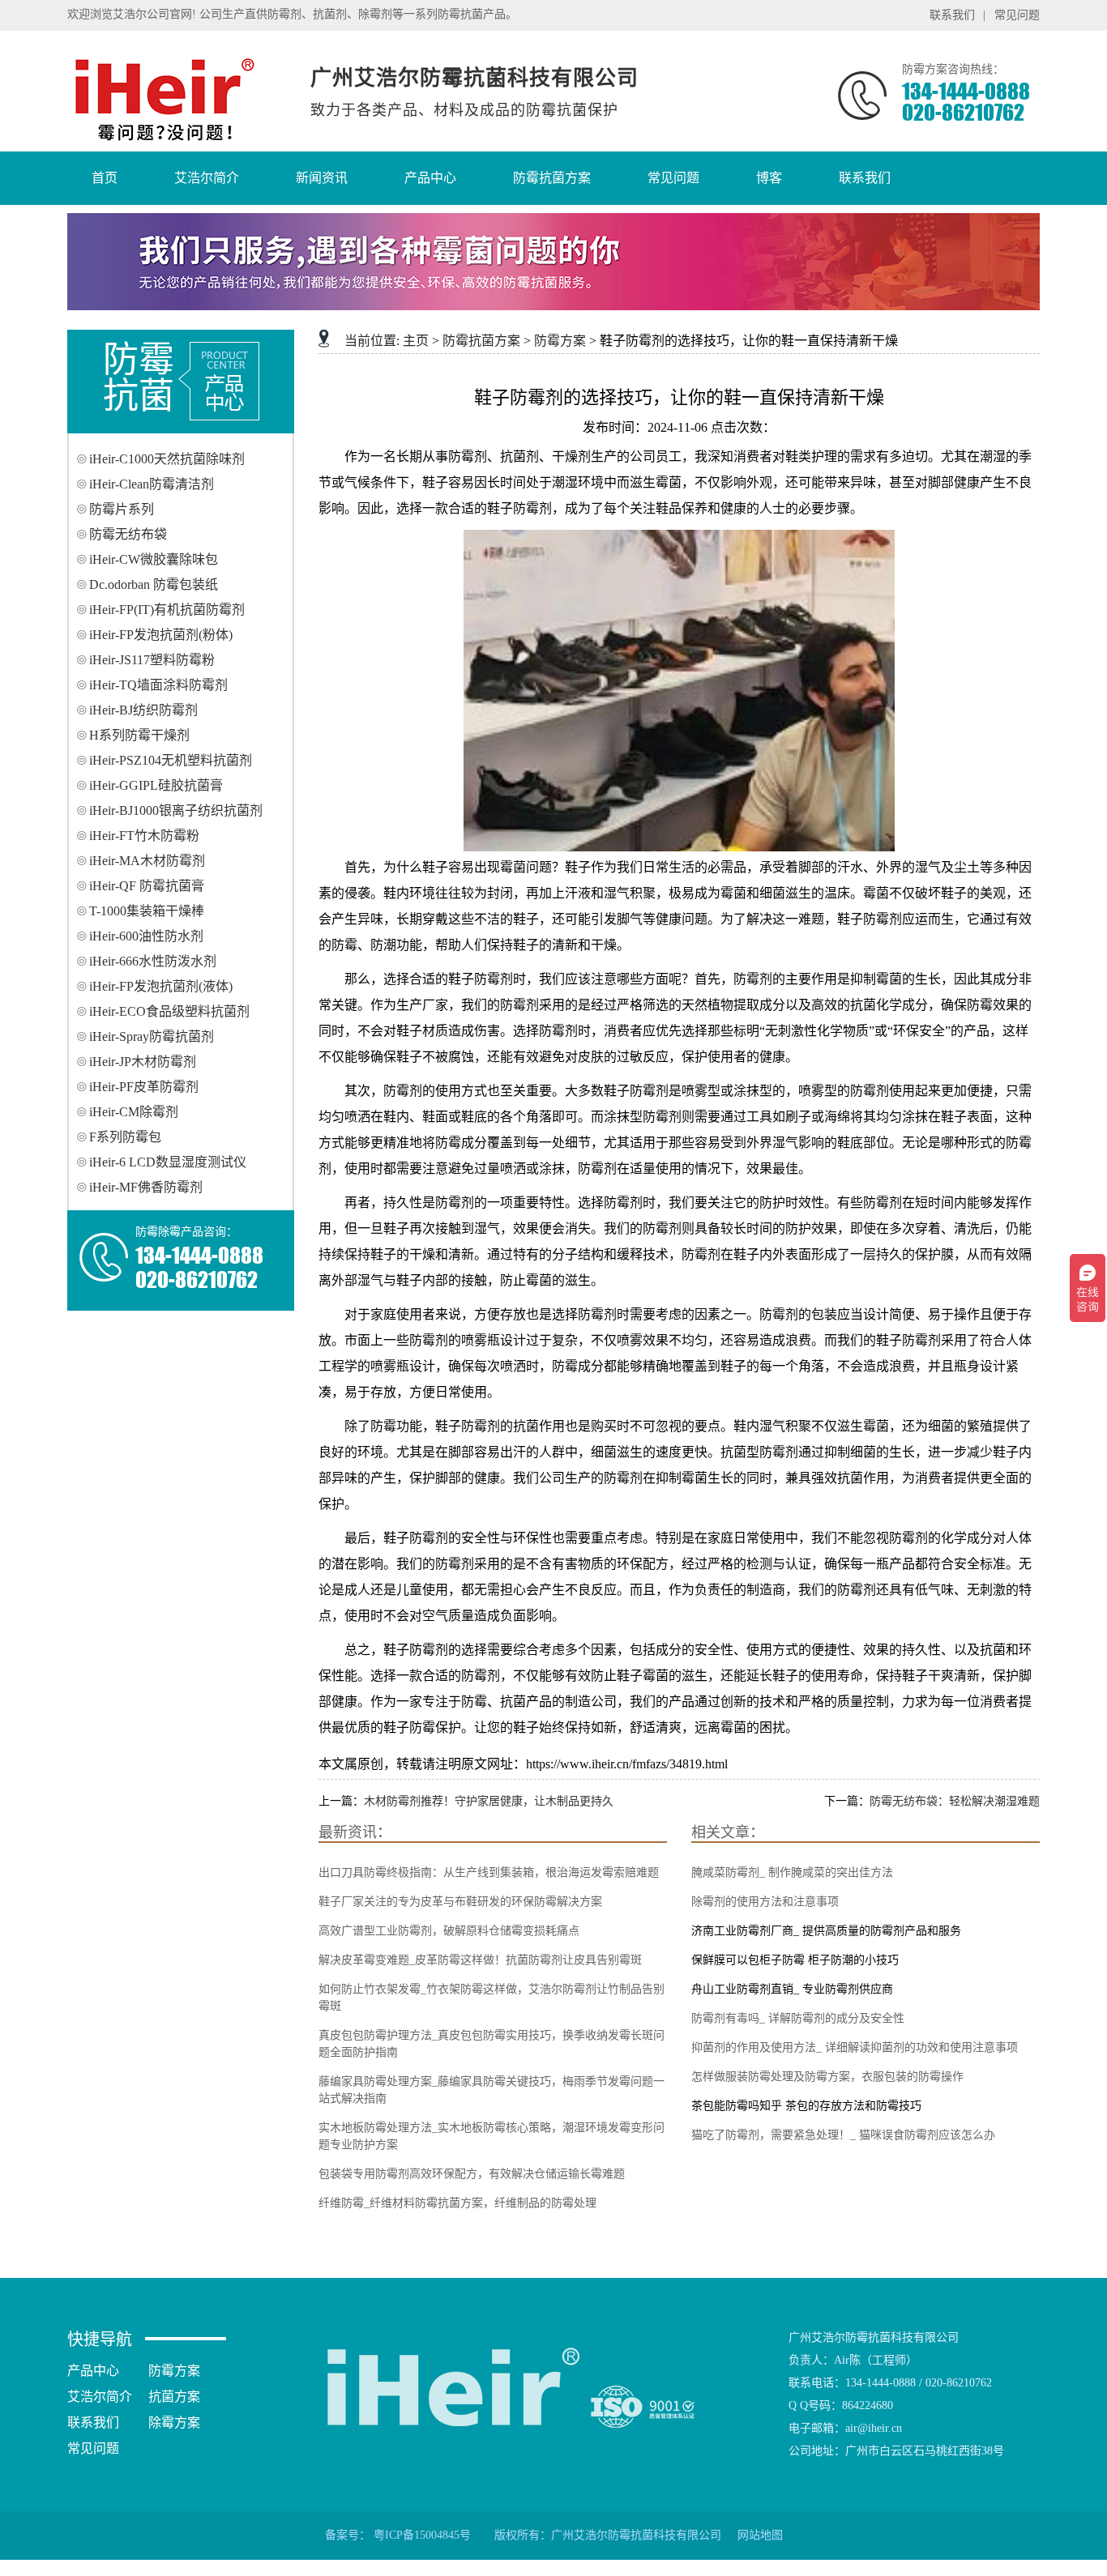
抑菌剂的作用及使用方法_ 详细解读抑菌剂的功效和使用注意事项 (855, 2047)
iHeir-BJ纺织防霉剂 (143, 710)
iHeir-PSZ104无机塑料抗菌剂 (171, 760)
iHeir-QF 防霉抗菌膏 (147, 886)
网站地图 (760, 2535)
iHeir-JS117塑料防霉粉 (152, 660)
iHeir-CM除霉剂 (134, 1112)
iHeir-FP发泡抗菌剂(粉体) (161, 635)
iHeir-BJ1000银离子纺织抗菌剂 (176, 810)
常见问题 (1017, 15)
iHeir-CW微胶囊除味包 (154, 559)
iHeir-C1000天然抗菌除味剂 (167, 459)
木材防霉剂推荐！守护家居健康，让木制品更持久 (489, 1801)
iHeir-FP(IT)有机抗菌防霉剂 (167, 610)
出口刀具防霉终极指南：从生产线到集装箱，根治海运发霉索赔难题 (489, 1872)
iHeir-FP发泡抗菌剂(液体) (161, 986)
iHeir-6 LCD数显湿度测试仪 (168, 1162)
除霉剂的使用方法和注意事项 (765, 1902)
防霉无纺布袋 (128, 534)
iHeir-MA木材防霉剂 (147, 861)
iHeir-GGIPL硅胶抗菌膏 (156, 785)
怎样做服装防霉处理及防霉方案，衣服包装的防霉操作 (827, 2077)
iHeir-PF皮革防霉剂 (144, 1087)
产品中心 (93, 2371)
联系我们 (952, 15)
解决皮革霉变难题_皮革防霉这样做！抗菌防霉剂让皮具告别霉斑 (480, 1960)
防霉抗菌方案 (481, 341)
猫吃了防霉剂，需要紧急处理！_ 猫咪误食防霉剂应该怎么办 (843, 2135)
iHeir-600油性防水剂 (146, 936)
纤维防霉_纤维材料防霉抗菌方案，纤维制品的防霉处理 (457, 2203)
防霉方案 (560, 341)
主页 (416, 341)
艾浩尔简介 (100, 2397)
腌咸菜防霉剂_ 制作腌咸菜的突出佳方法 (792, 1872)
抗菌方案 (174, 2397)
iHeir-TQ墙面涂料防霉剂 (158, 685)
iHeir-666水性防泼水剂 (153, 961)
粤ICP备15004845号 (422, 2535)
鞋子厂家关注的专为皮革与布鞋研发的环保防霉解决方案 (460, 1902)
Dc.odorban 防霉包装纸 (154, 584)
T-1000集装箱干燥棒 (147, 911)
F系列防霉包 (125, 1137)
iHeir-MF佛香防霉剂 (146, 1187)
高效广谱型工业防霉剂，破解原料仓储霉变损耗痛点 (449, 1931)
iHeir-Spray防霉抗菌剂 (152, 1036)
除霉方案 (174, 2422)
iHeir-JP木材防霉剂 (143, 1062)
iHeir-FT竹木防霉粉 (144, 836)
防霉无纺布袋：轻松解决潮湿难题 (955, 1801)
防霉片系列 (122, 509)
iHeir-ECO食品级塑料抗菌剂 (169, 1011)
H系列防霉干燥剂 (139, 735)
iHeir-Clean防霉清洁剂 (152, 484)
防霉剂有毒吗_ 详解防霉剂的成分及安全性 (798, 2018)
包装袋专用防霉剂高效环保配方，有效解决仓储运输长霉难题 (472, 2174)
